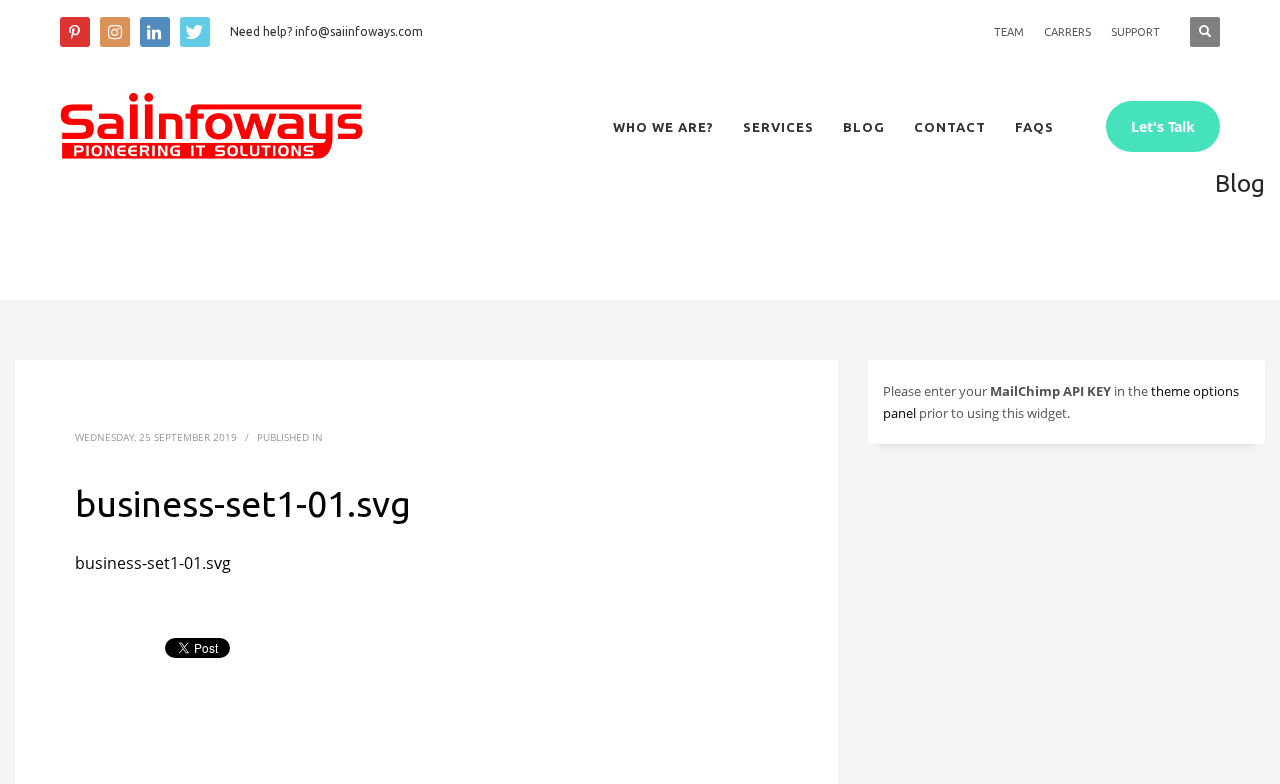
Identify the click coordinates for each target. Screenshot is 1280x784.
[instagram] (115, 32)
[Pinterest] (75, 32)
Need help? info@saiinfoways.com (326, 31)
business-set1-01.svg (153, 563)
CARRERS (1067, 32)
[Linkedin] (155, 32)
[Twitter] (195, 32)
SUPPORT (1135, 32)
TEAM (1009, 32)
